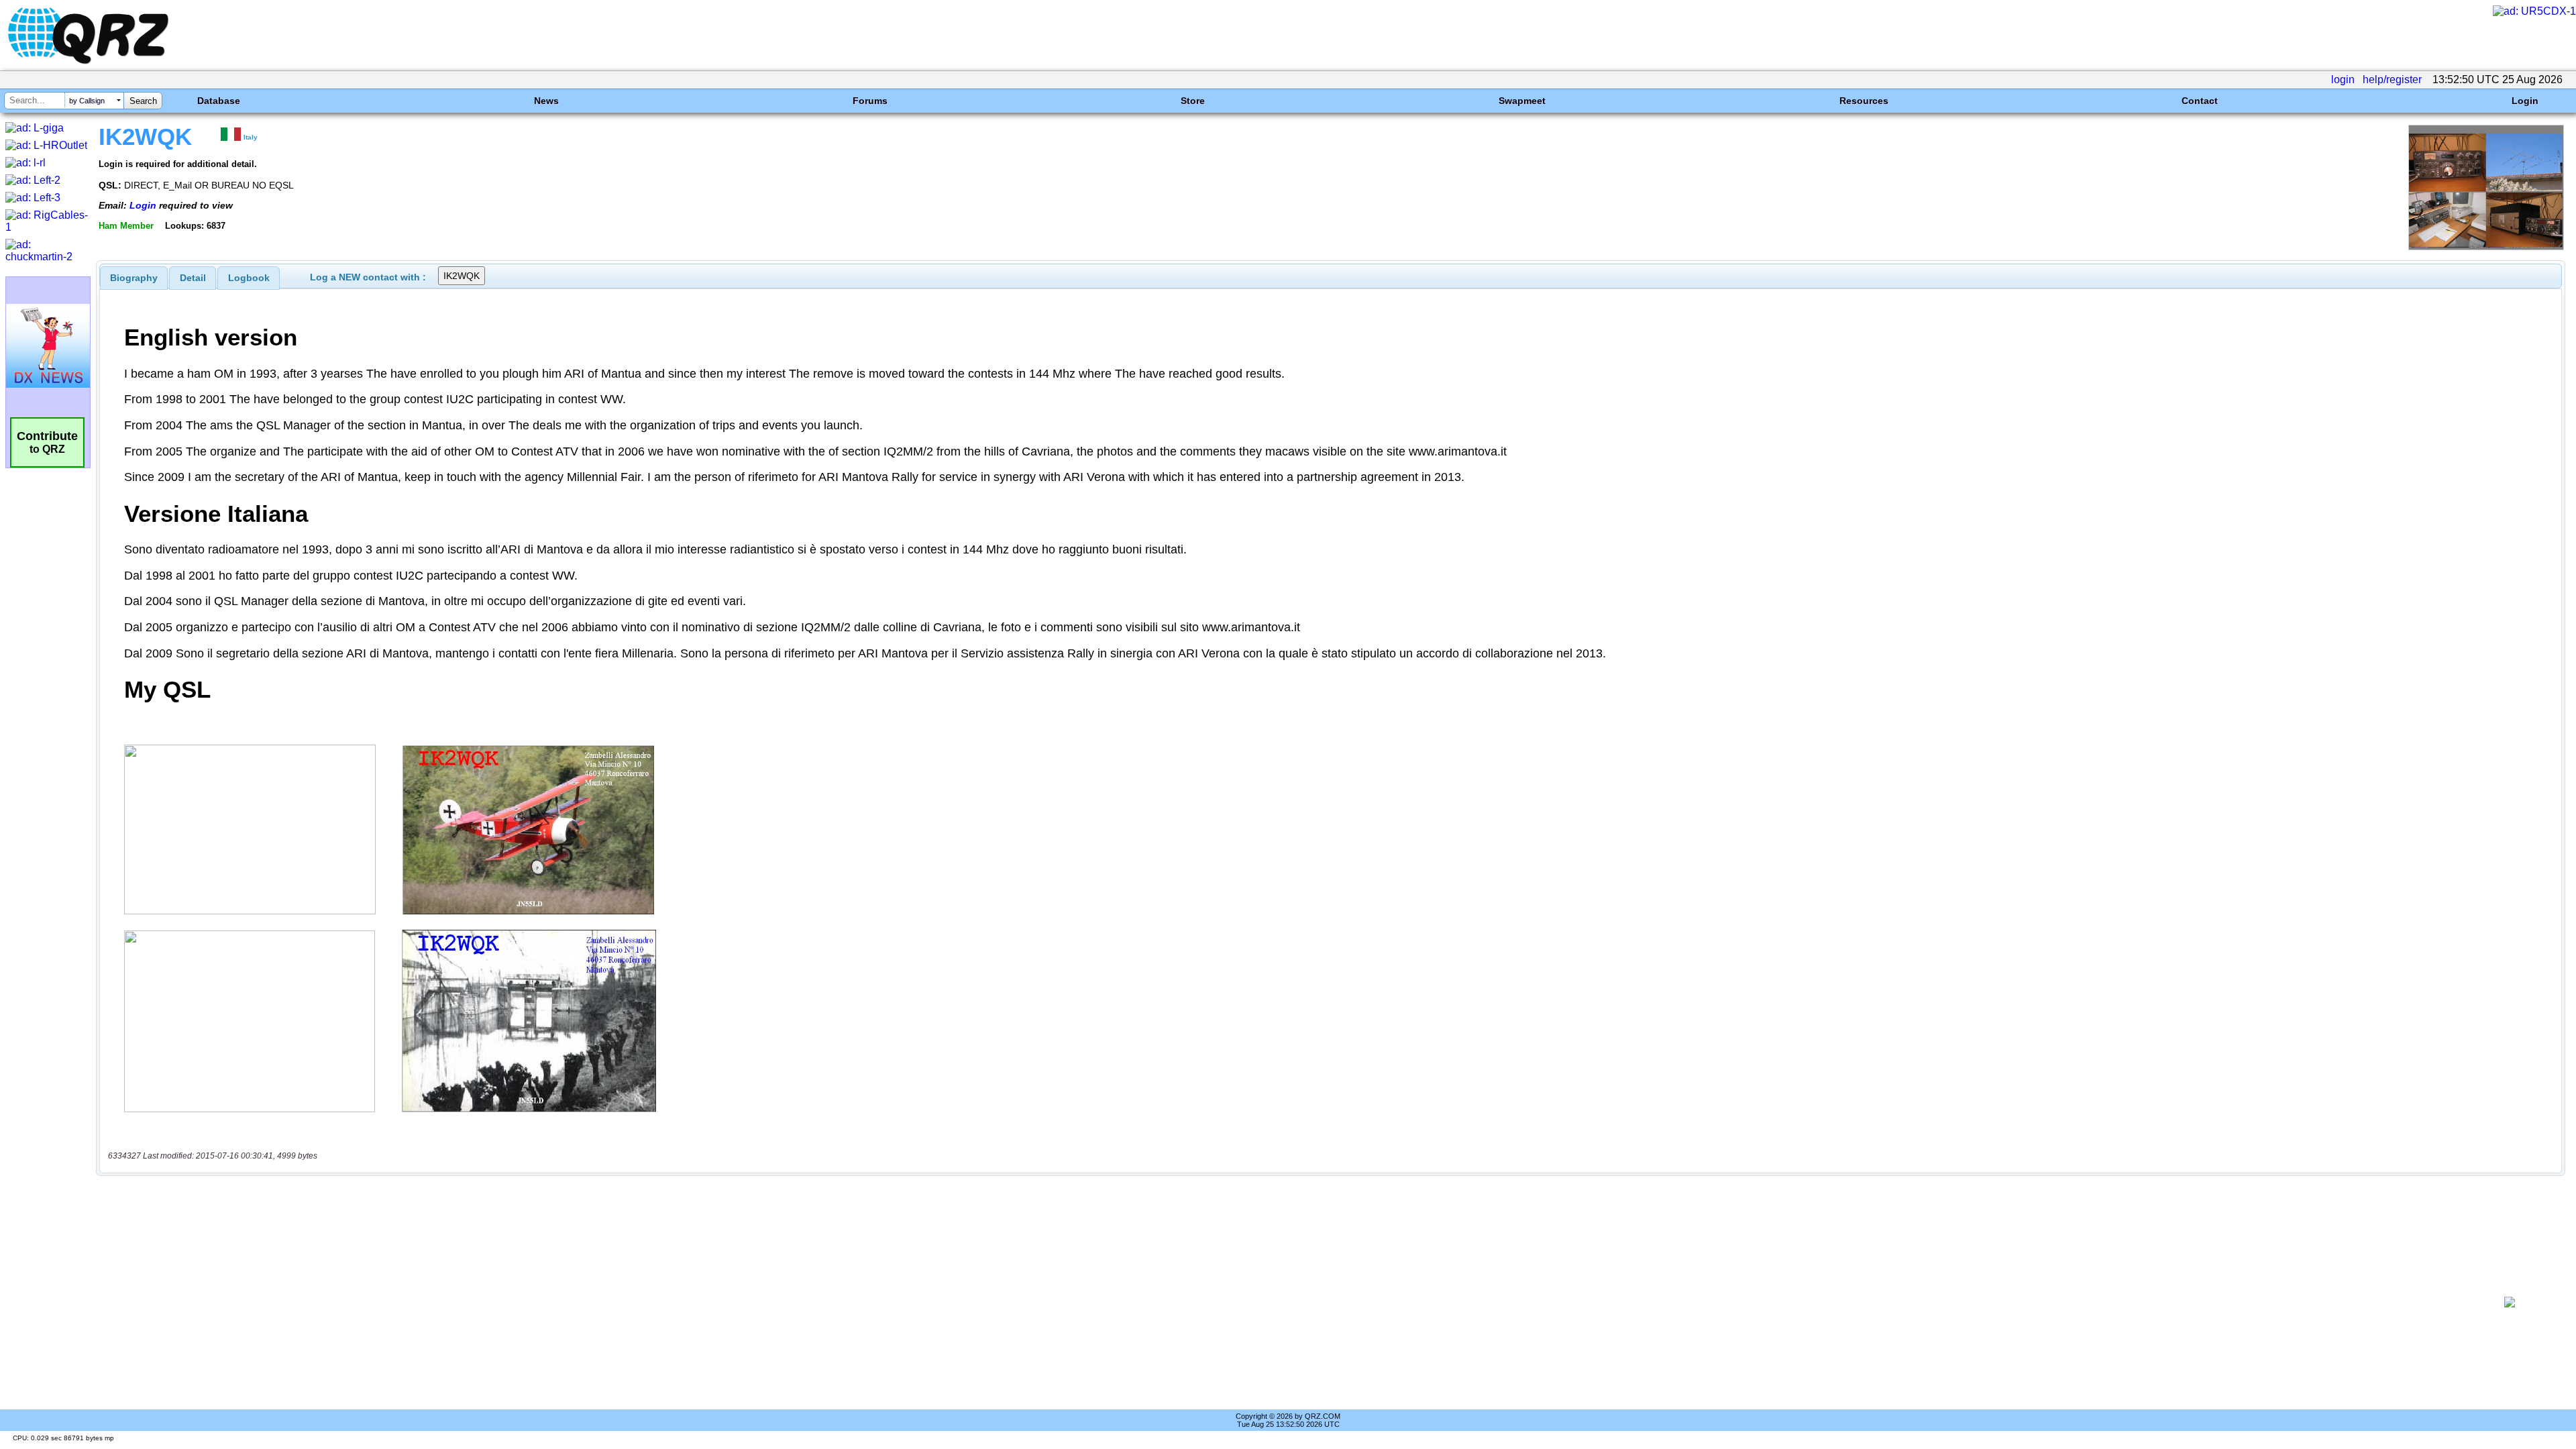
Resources (1864, 101)
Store (1193, 101)
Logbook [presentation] (249, 278)
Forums (870, 101)
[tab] (134, 278)
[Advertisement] (1286, 1302)
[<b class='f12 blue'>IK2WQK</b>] (2486, 247)
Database (219, 101)
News (546, 101)
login (2343, 79)
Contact (2200, 101)
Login (2525, 101)
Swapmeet (1522, 101)
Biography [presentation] (134, 278)
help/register (2392, 79)
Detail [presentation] (193, 278)
